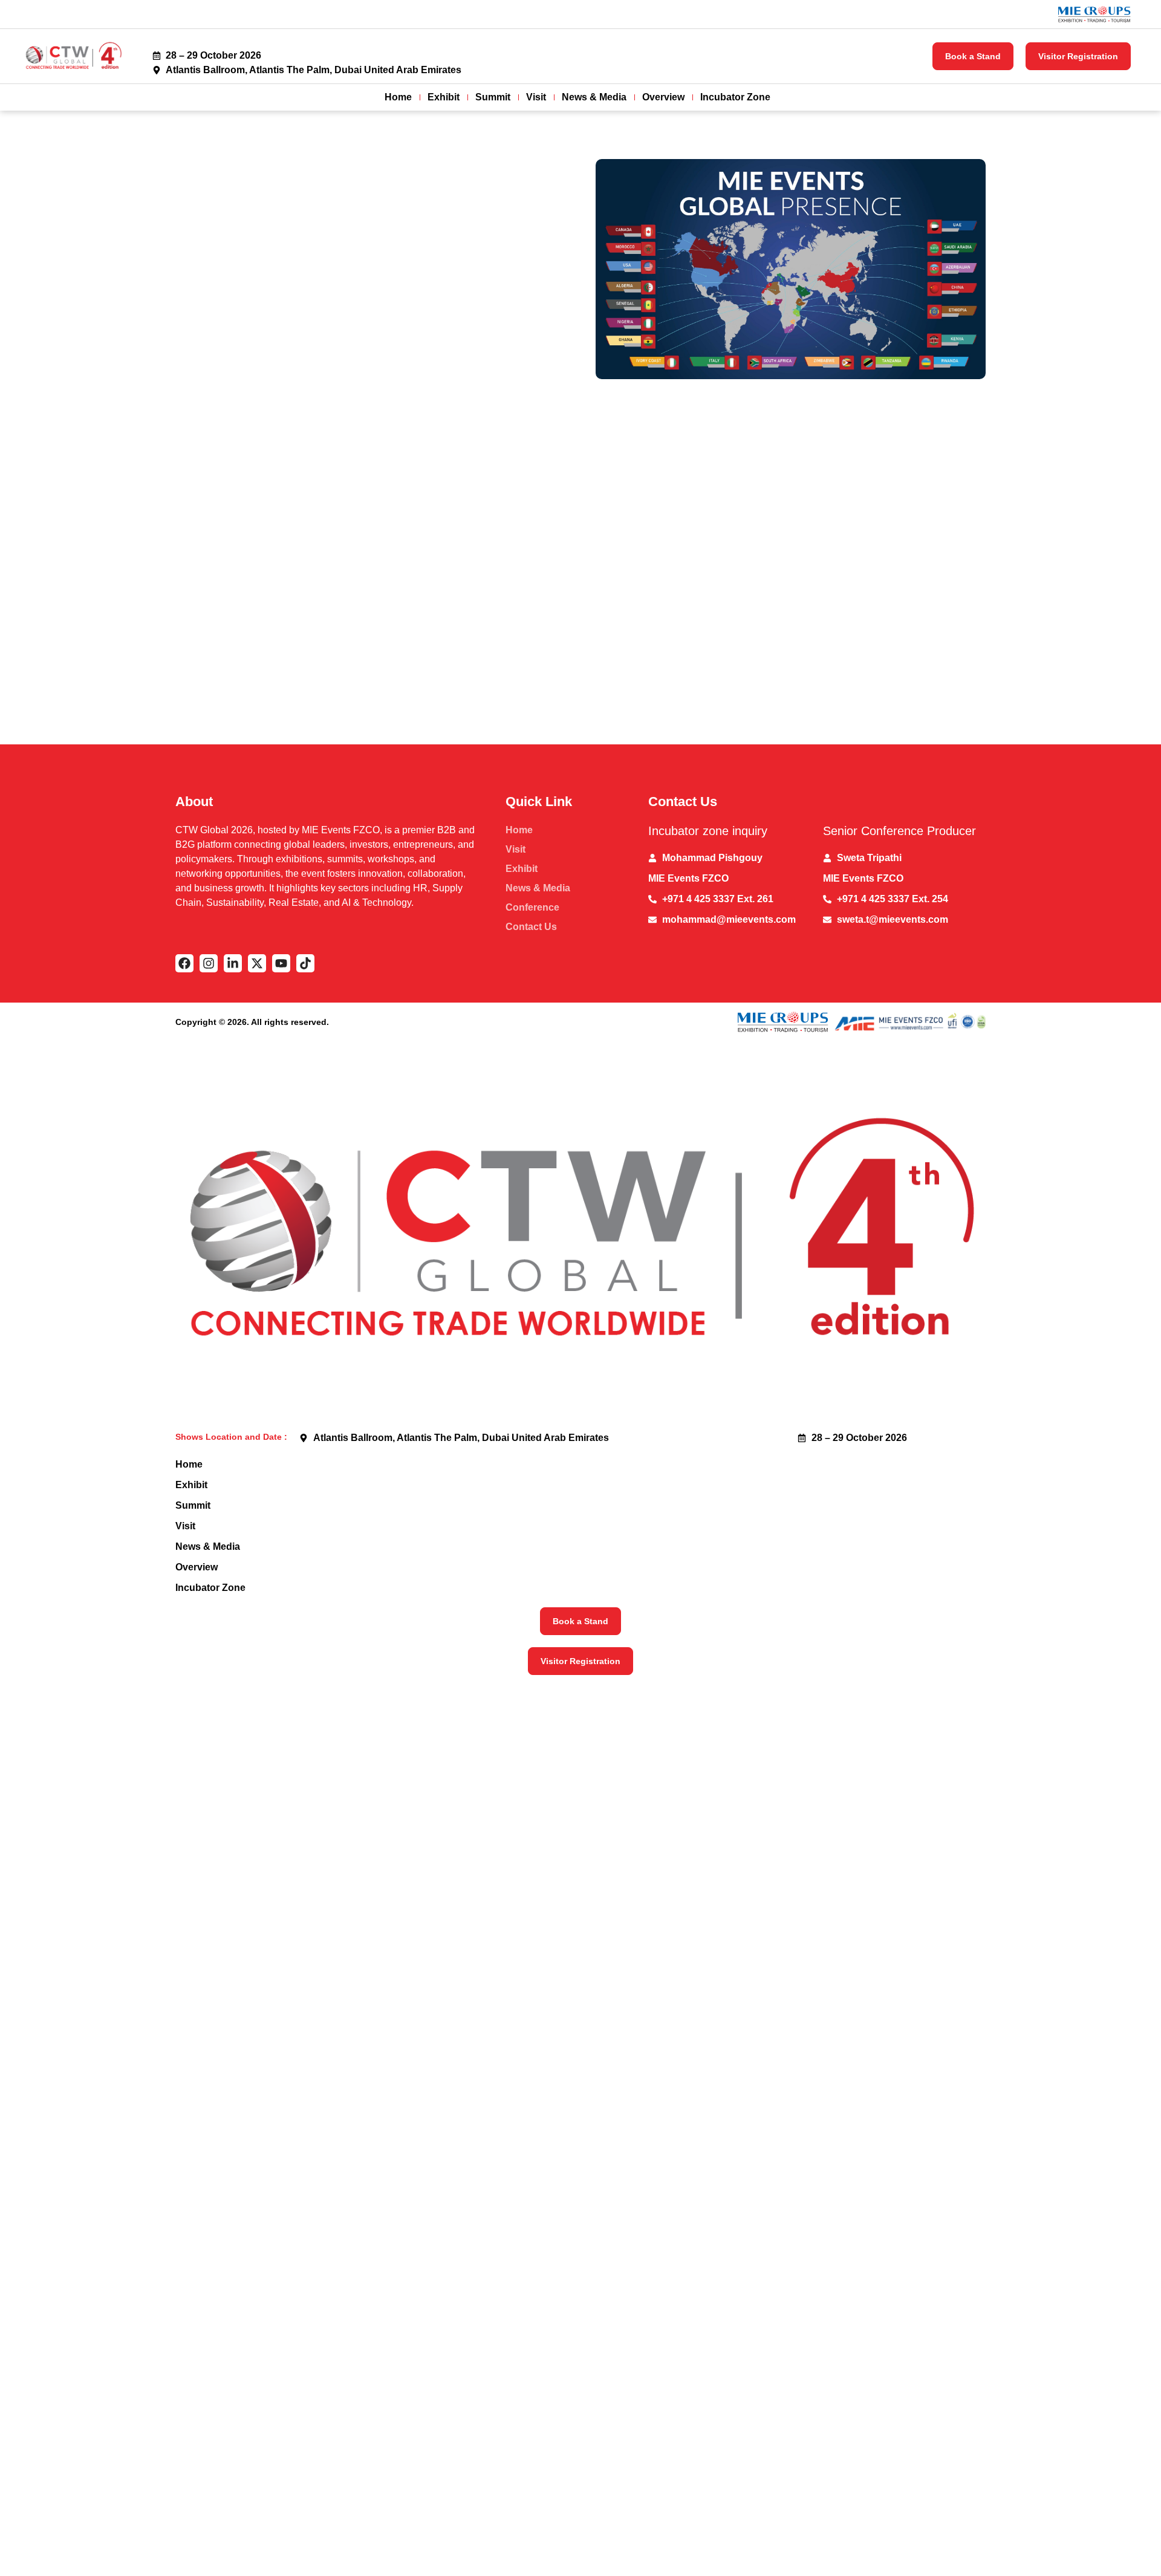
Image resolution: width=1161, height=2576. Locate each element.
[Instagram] (209, 963)
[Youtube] (281, 963)
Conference (532, 907)
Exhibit (444, 97)
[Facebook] (184, 963)
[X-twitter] (257, 963)
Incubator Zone (735, 97)
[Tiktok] (305, 963)
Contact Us (531, 927)
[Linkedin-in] (233, 963)
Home (398, 97)
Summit (493, 97)
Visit (536, 97)
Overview (663, 97)
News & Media (594, 97)
